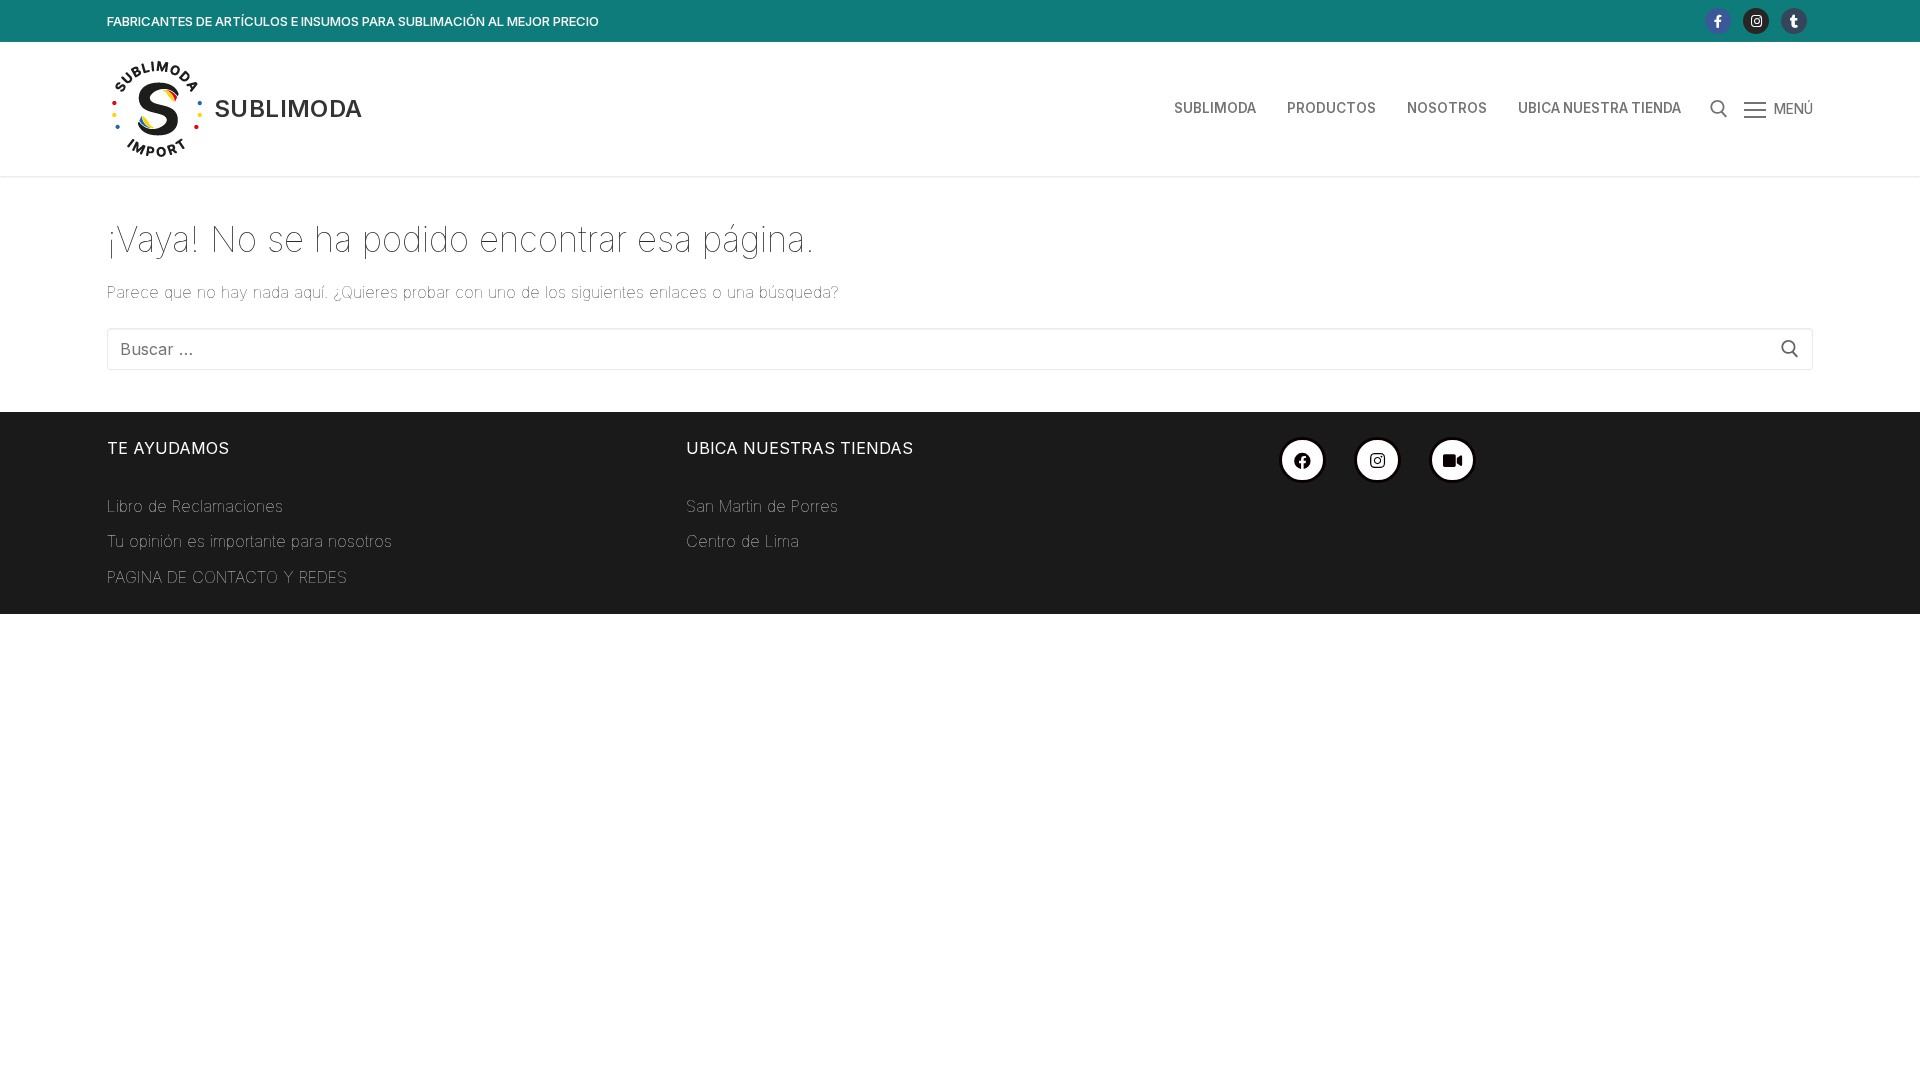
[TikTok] (1452, 460)
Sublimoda (288, 108)
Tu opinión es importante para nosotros (249, 541)
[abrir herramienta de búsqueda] (1719, 109)
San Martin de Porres (762, 506)
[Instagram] (1756, 21)
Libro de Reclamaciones (195, 506)
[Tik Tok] (1794, 21)
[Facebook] (1718, 21)
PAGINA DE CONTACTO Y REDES (227, 577)
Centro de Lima (742, 541)
